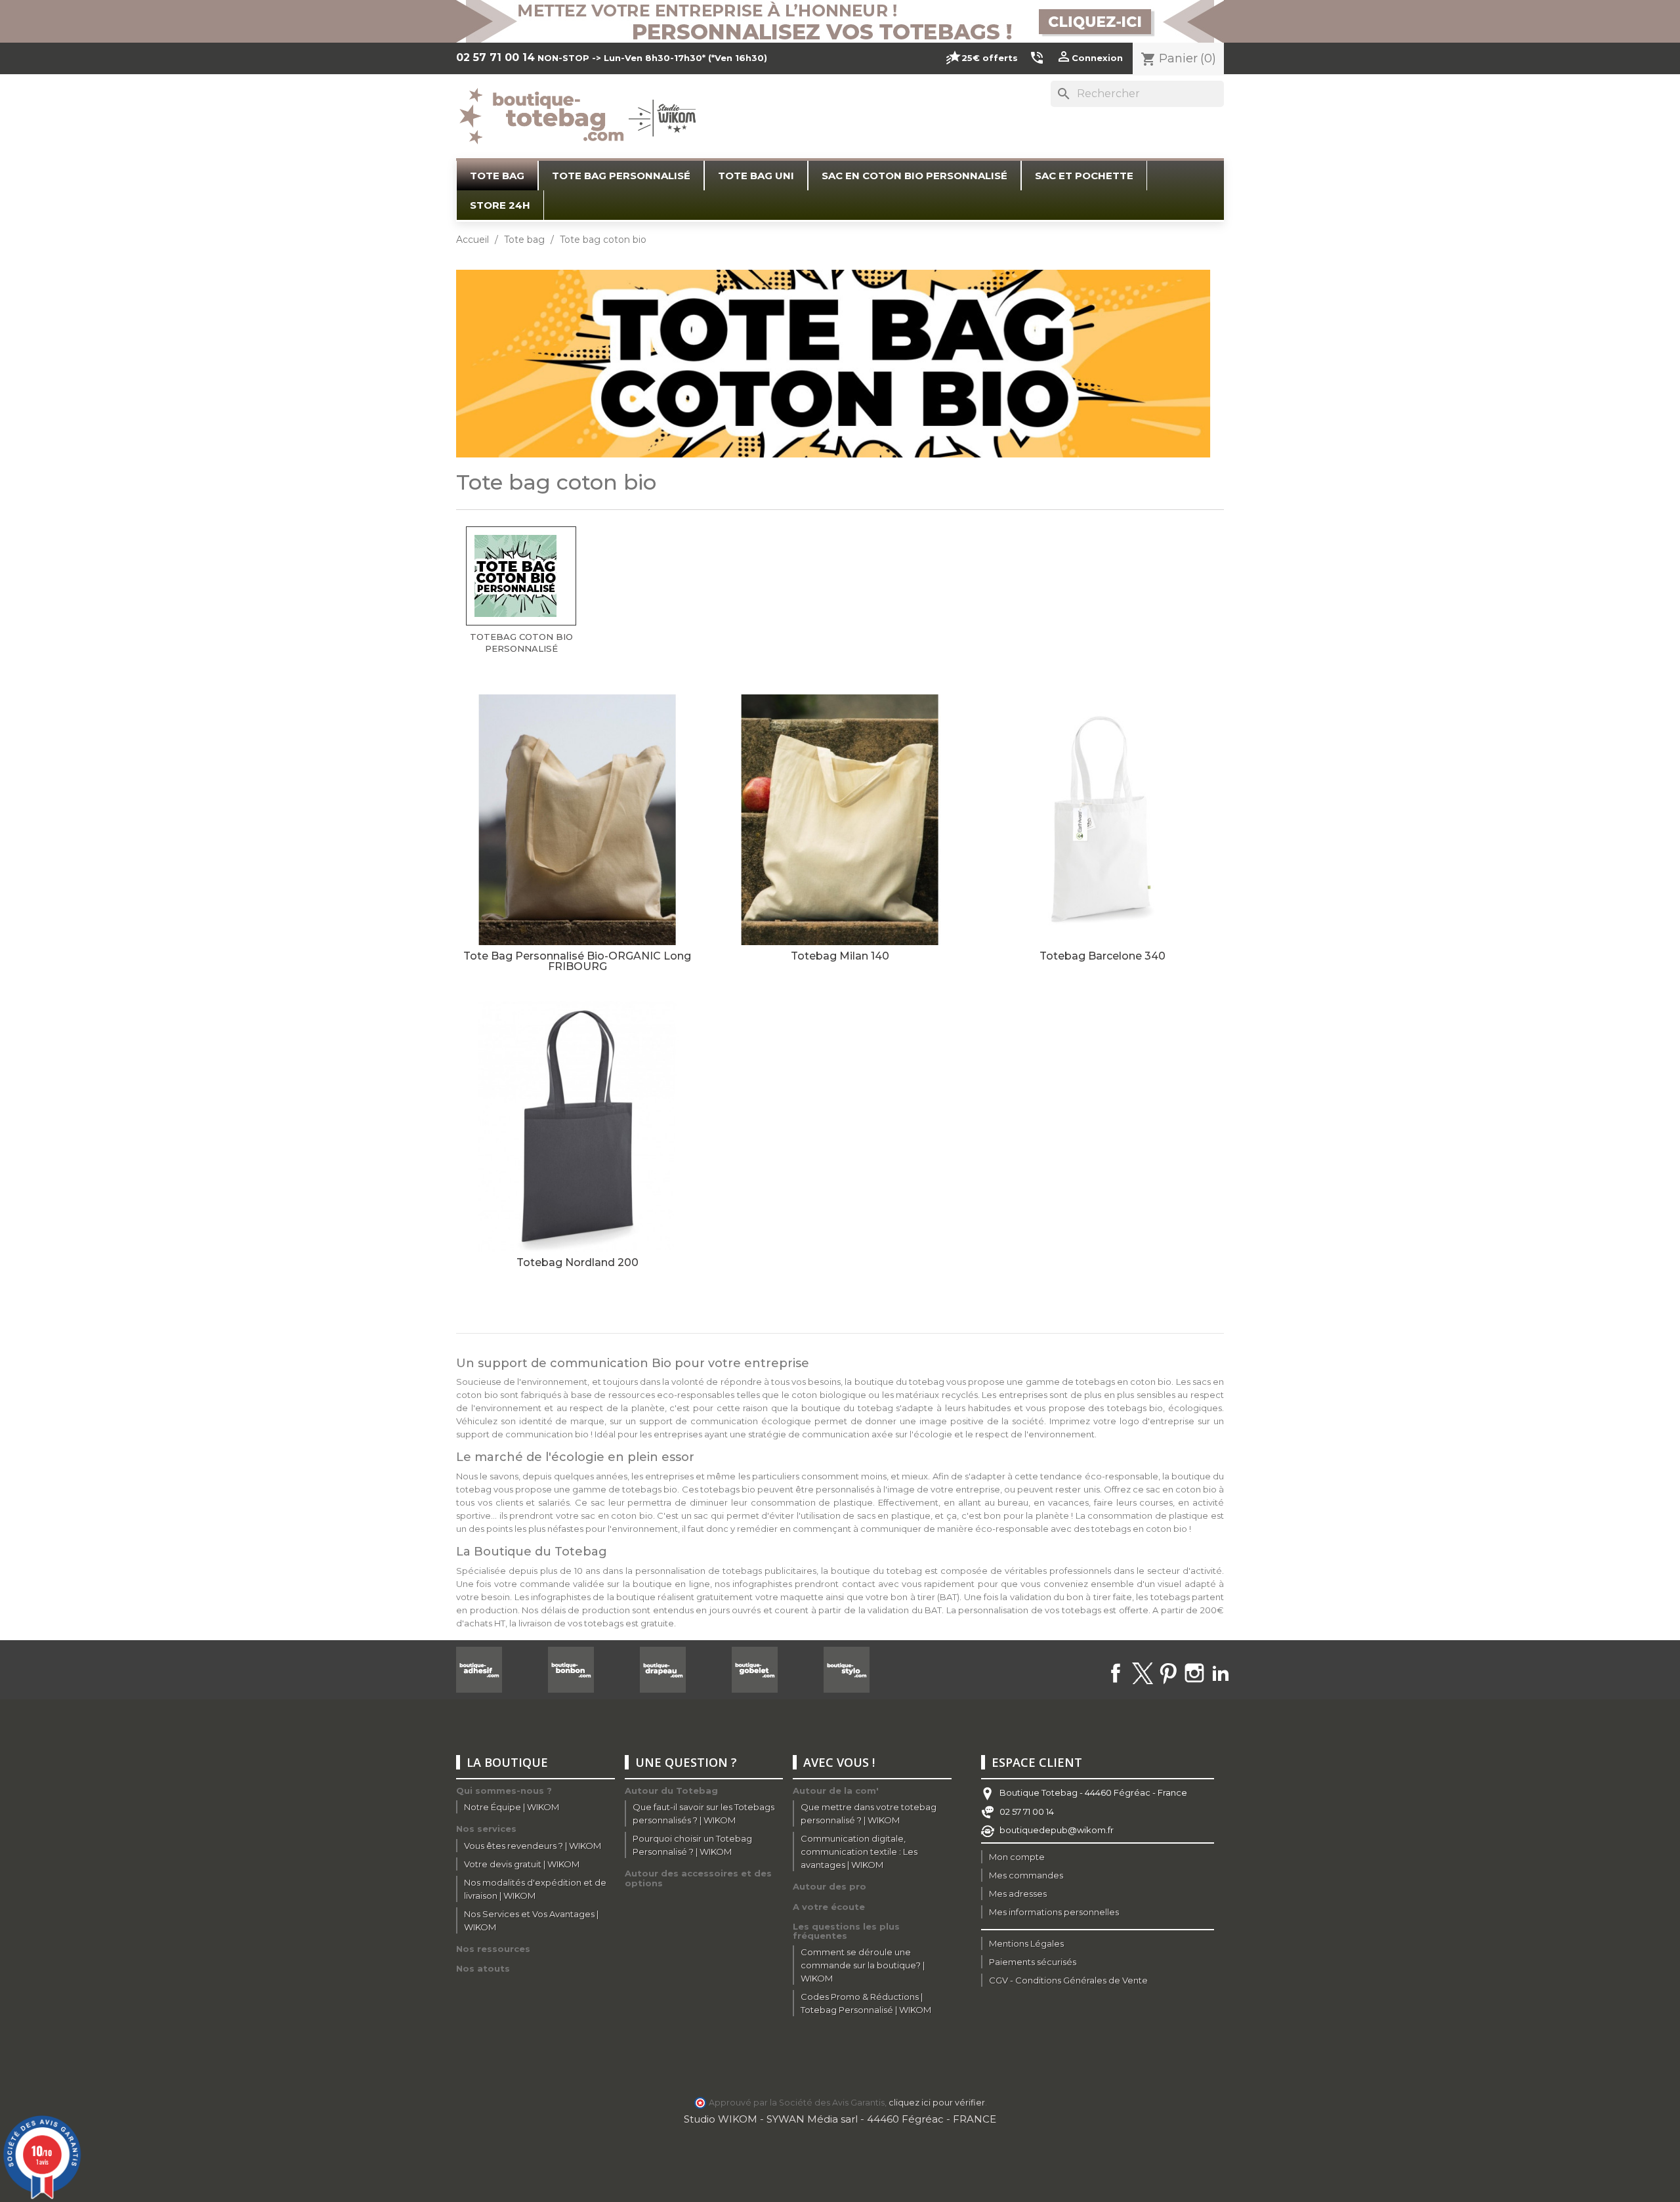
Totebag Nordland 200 (577, 1262)
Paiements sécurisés (1033, 1962)
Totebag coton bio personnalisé (521, 643)
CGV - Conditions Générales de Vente (1068, 1980)
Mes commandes (1026, 1875)
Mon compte (1017, 1857)
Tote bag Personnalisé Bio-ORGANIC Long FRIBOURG (577, 961)
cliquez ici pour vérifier (937, 2103)
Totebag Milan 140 (840, 956)
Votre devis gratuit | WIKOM (522, 1864)
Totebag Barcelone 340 (1102, 956)
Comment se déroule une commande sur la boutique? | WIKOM (863, 1965)
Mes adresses (1018, 1894)
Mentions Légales (1026, 1943)
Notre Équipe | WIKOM (512, 1807)
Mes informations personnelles (1054, 1912)
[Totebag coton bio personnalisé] (521, 576)
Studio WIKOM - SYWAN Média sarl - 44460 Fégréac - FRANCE (840, 2119)
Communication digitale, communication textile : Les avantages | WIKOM (859, 1852)
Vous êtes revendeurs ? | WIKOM (533, 1846)
